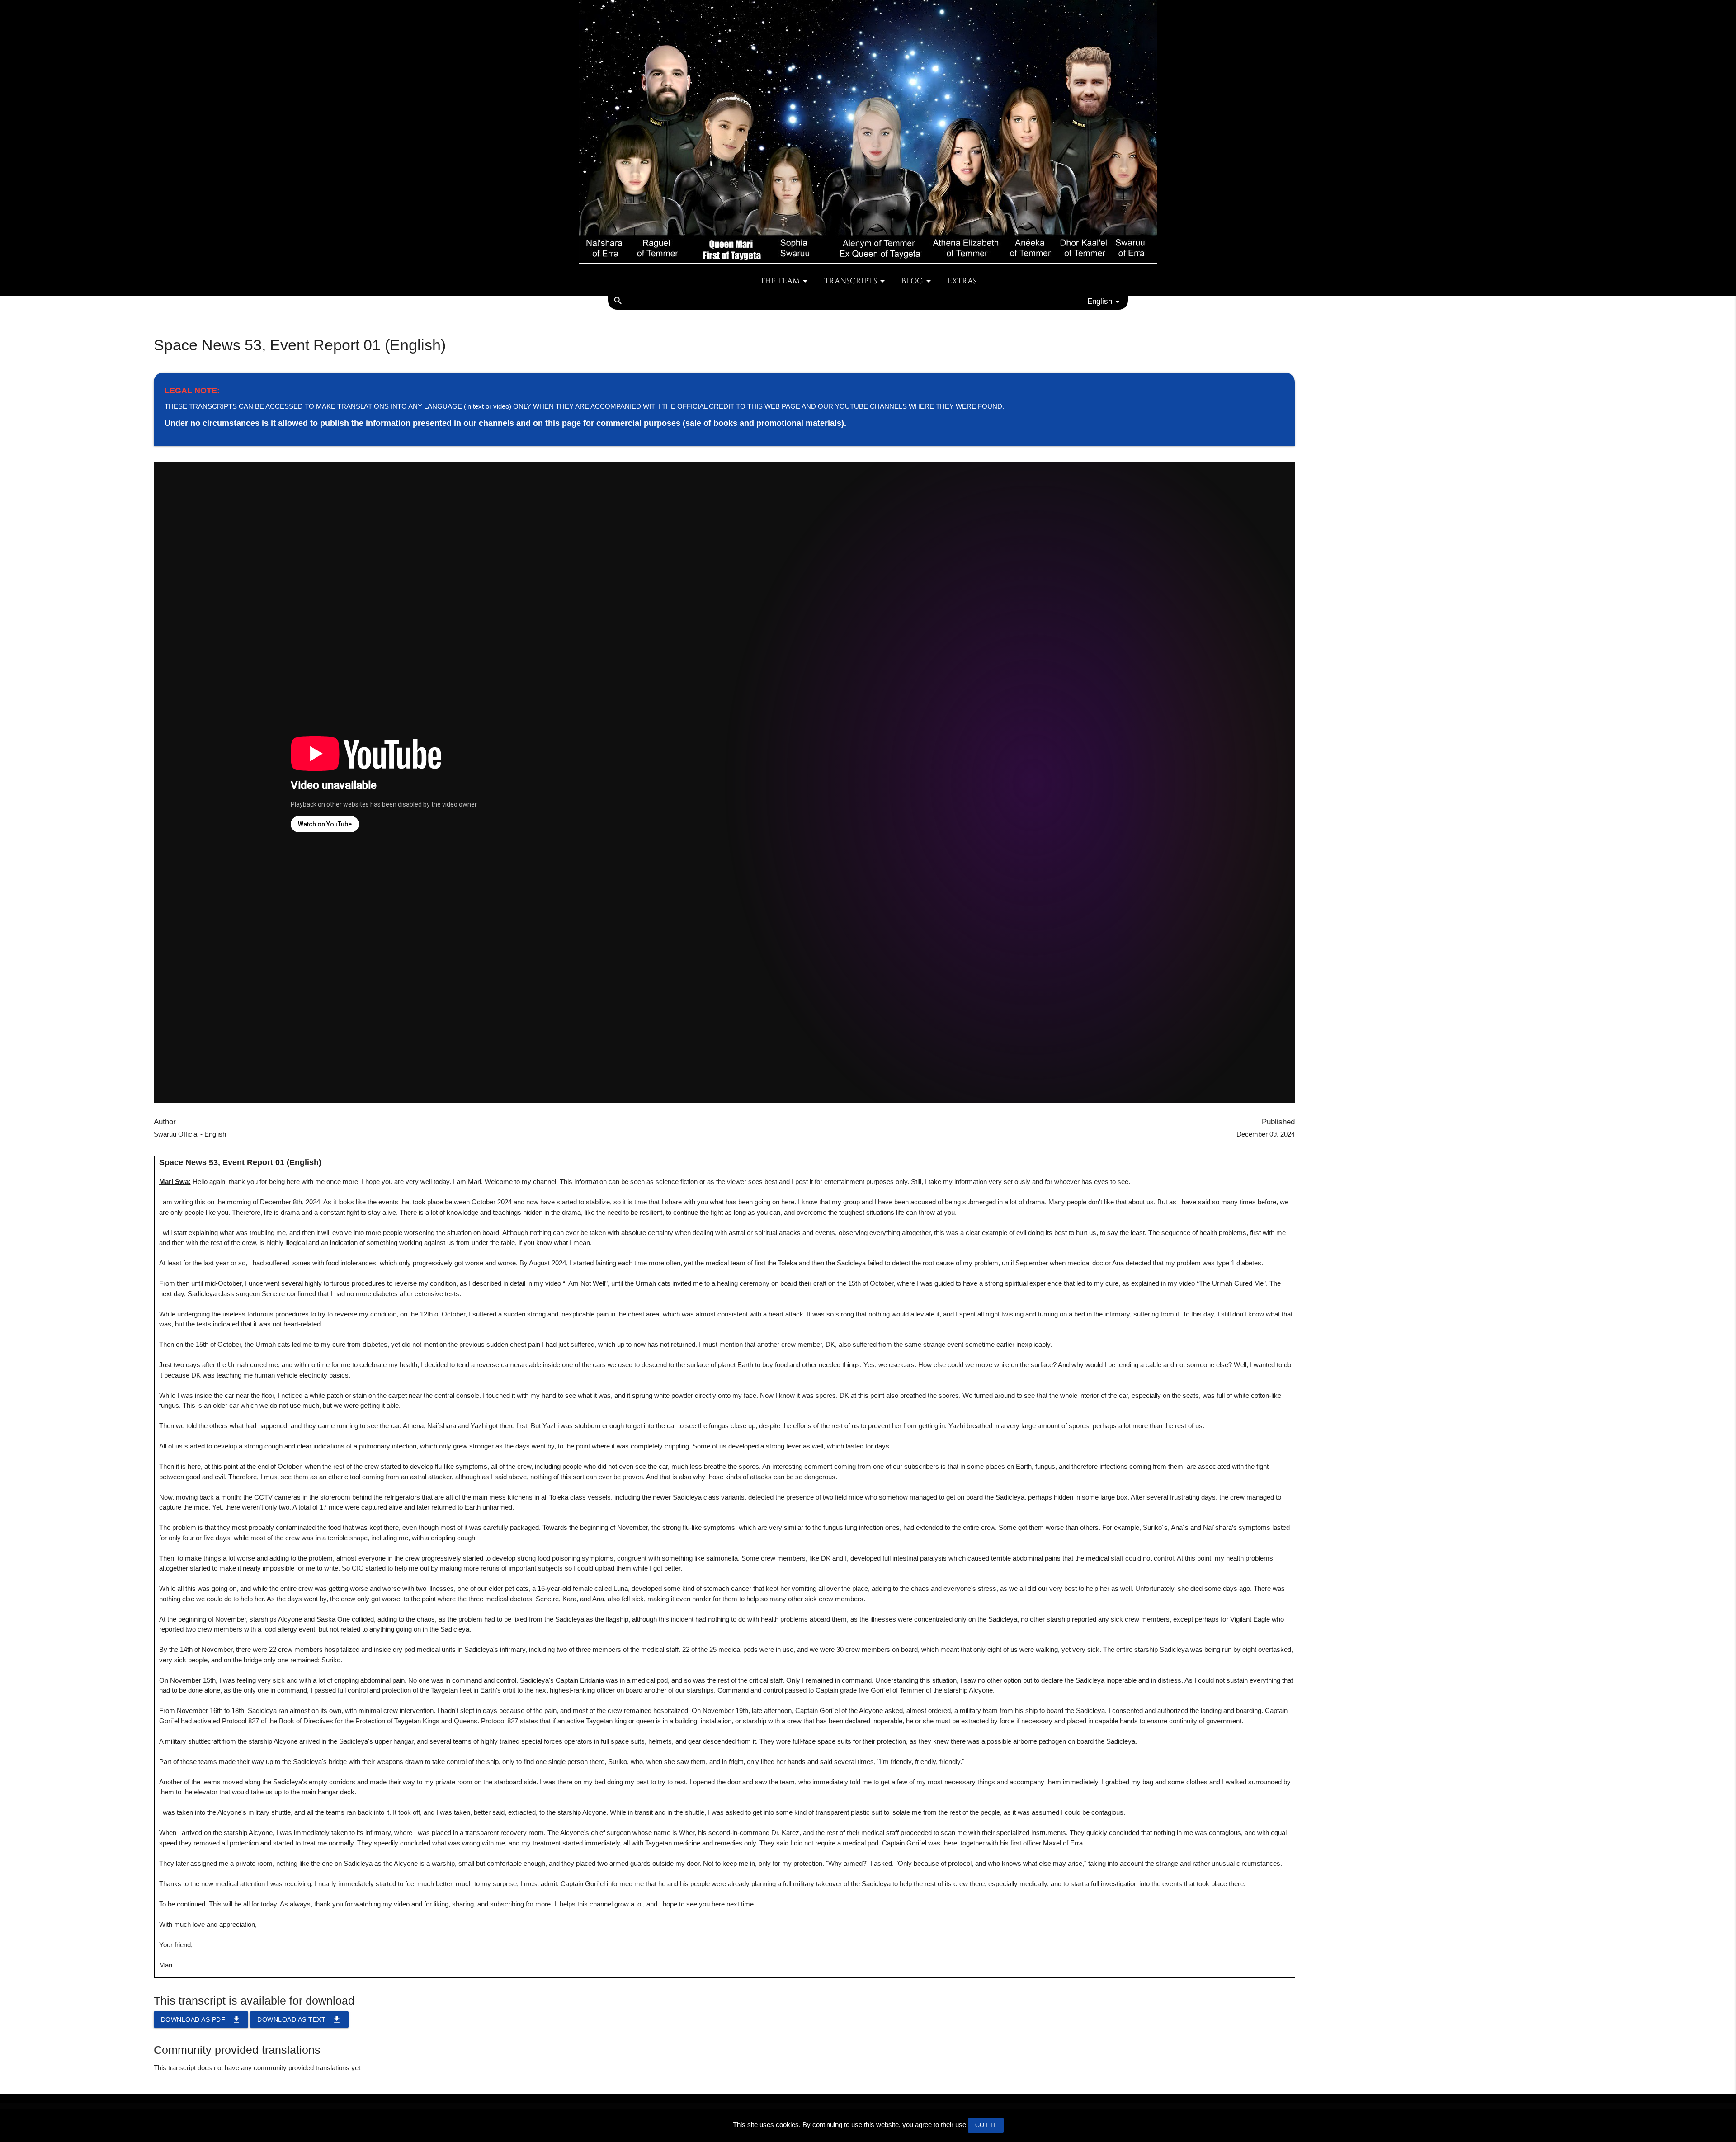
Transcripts (851, 281)
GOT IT (986, 2125)
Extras (962, 281)
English (1100, 301)
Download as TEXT (299, 2019)
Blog (912, 281)
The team (780, 281)
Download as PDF (201, 2019)
